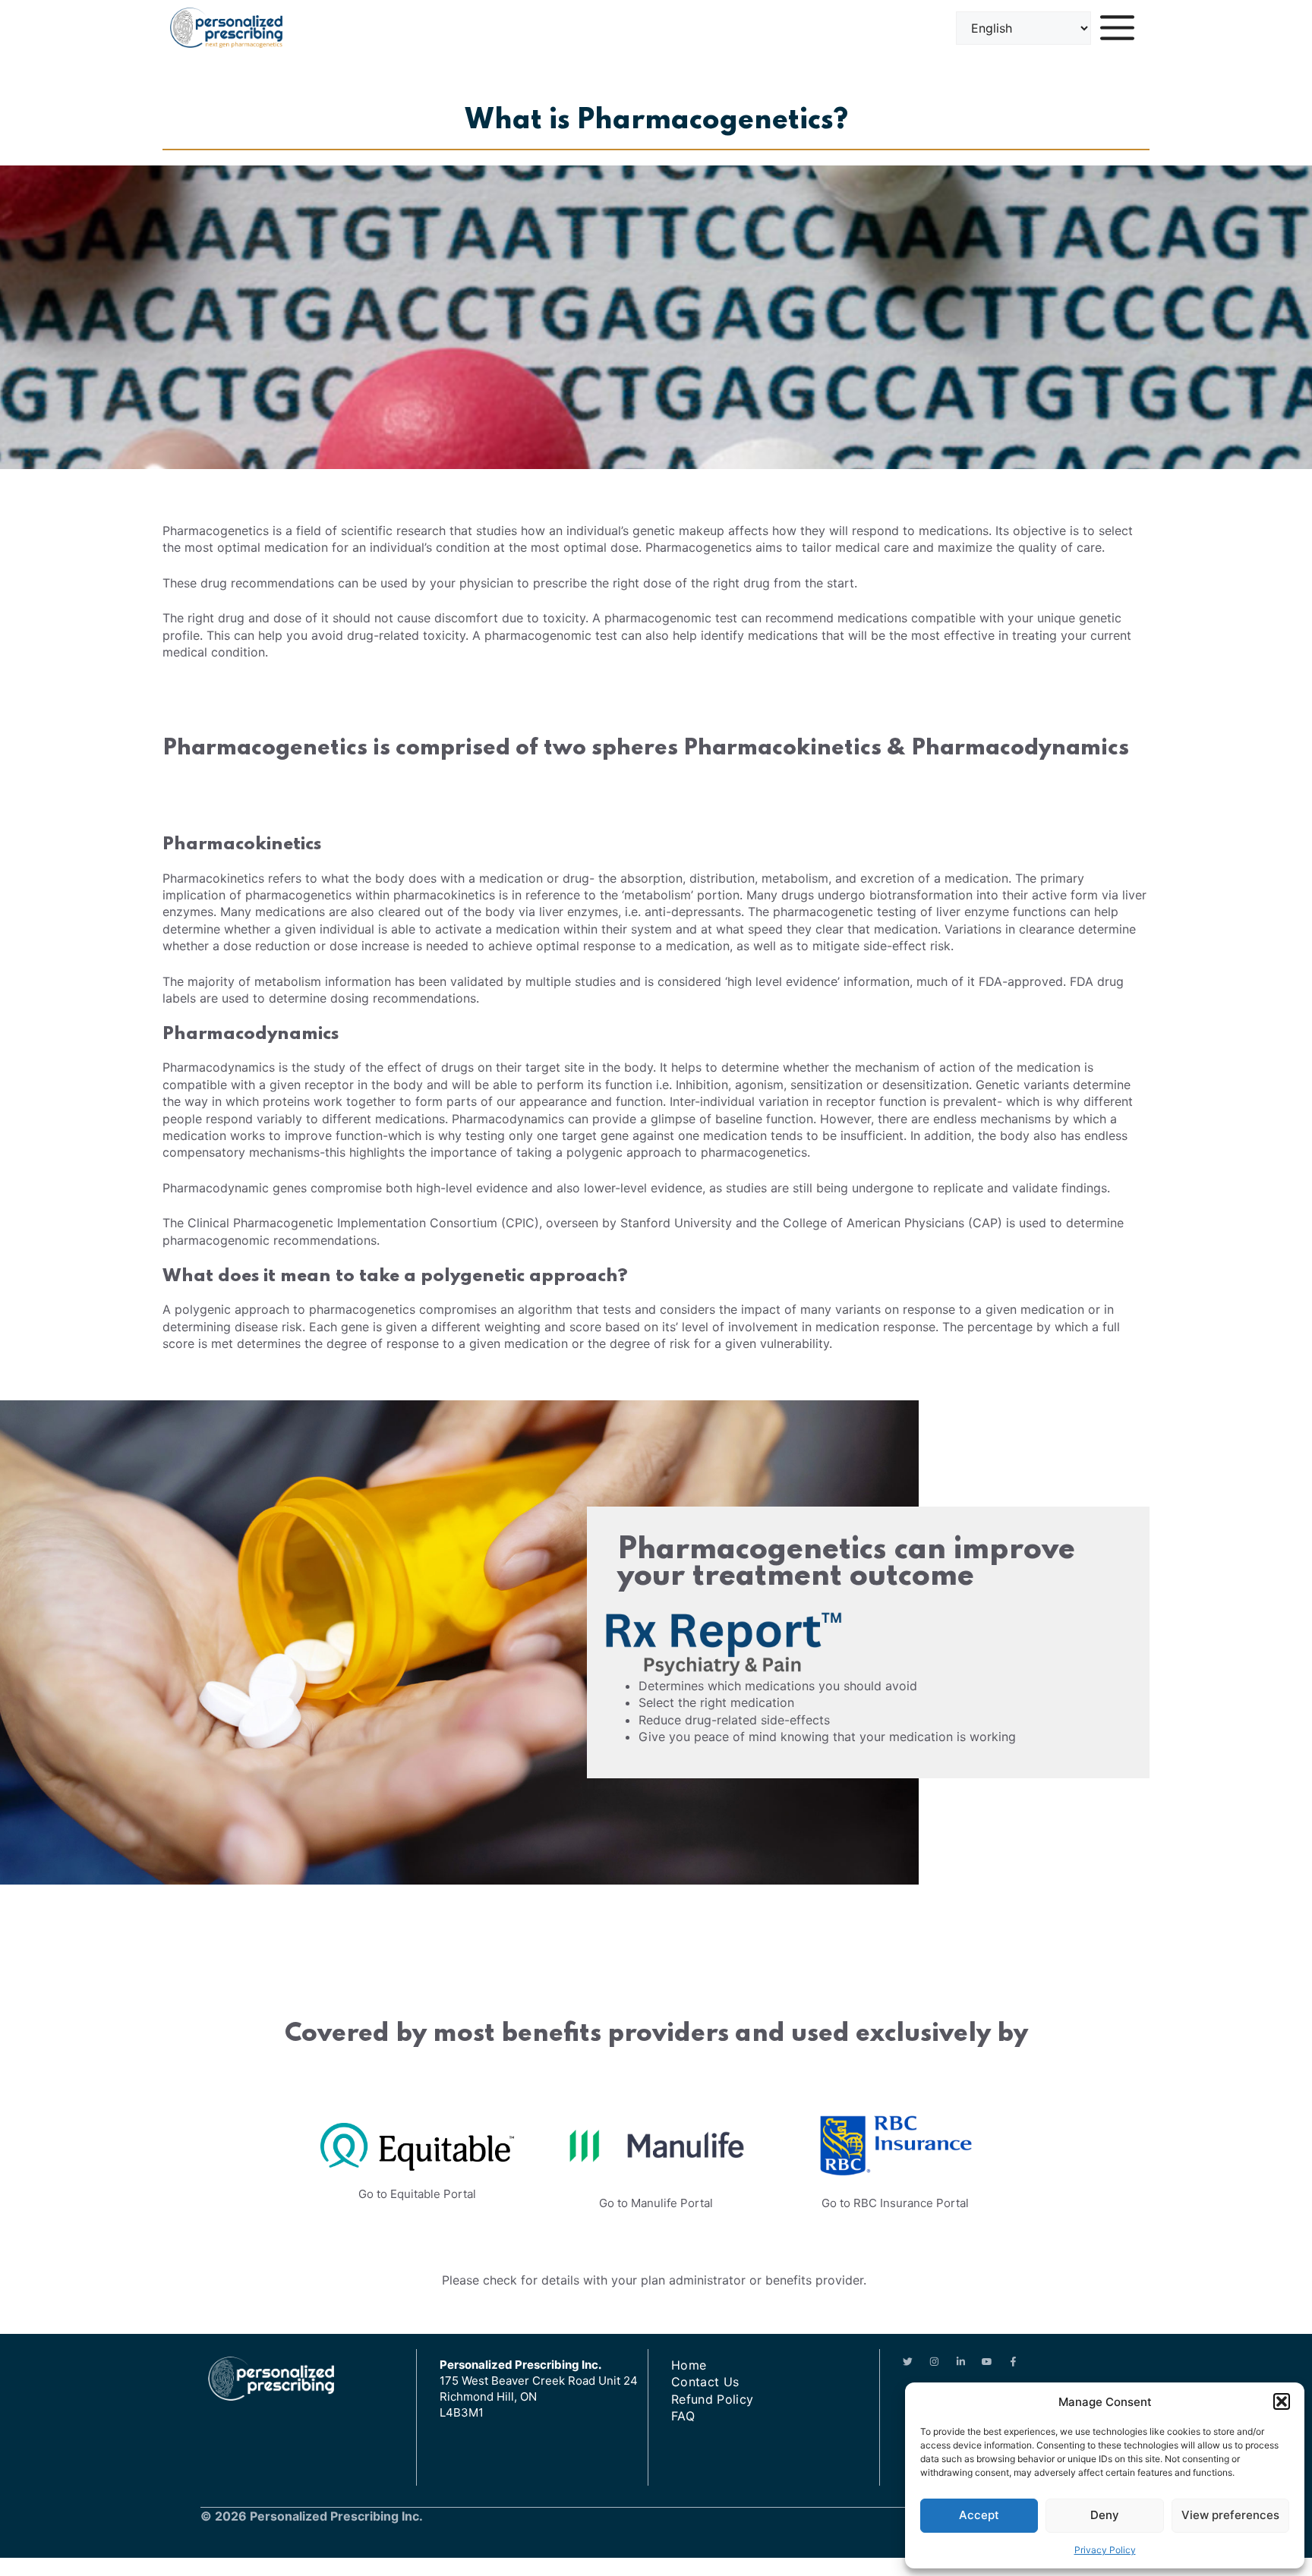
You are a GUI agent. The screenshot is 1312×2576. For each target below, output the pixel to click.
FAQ (683, 2416)
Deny (1105, 2515)
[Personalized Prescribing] (226, 28)
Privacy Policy (1105, 2550)
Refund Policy (712, 2399)
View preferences (1230, 2515)
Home (689, 2365)
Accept (979, 2515)
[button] (1282, 2401)
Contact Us (705, 2382)
